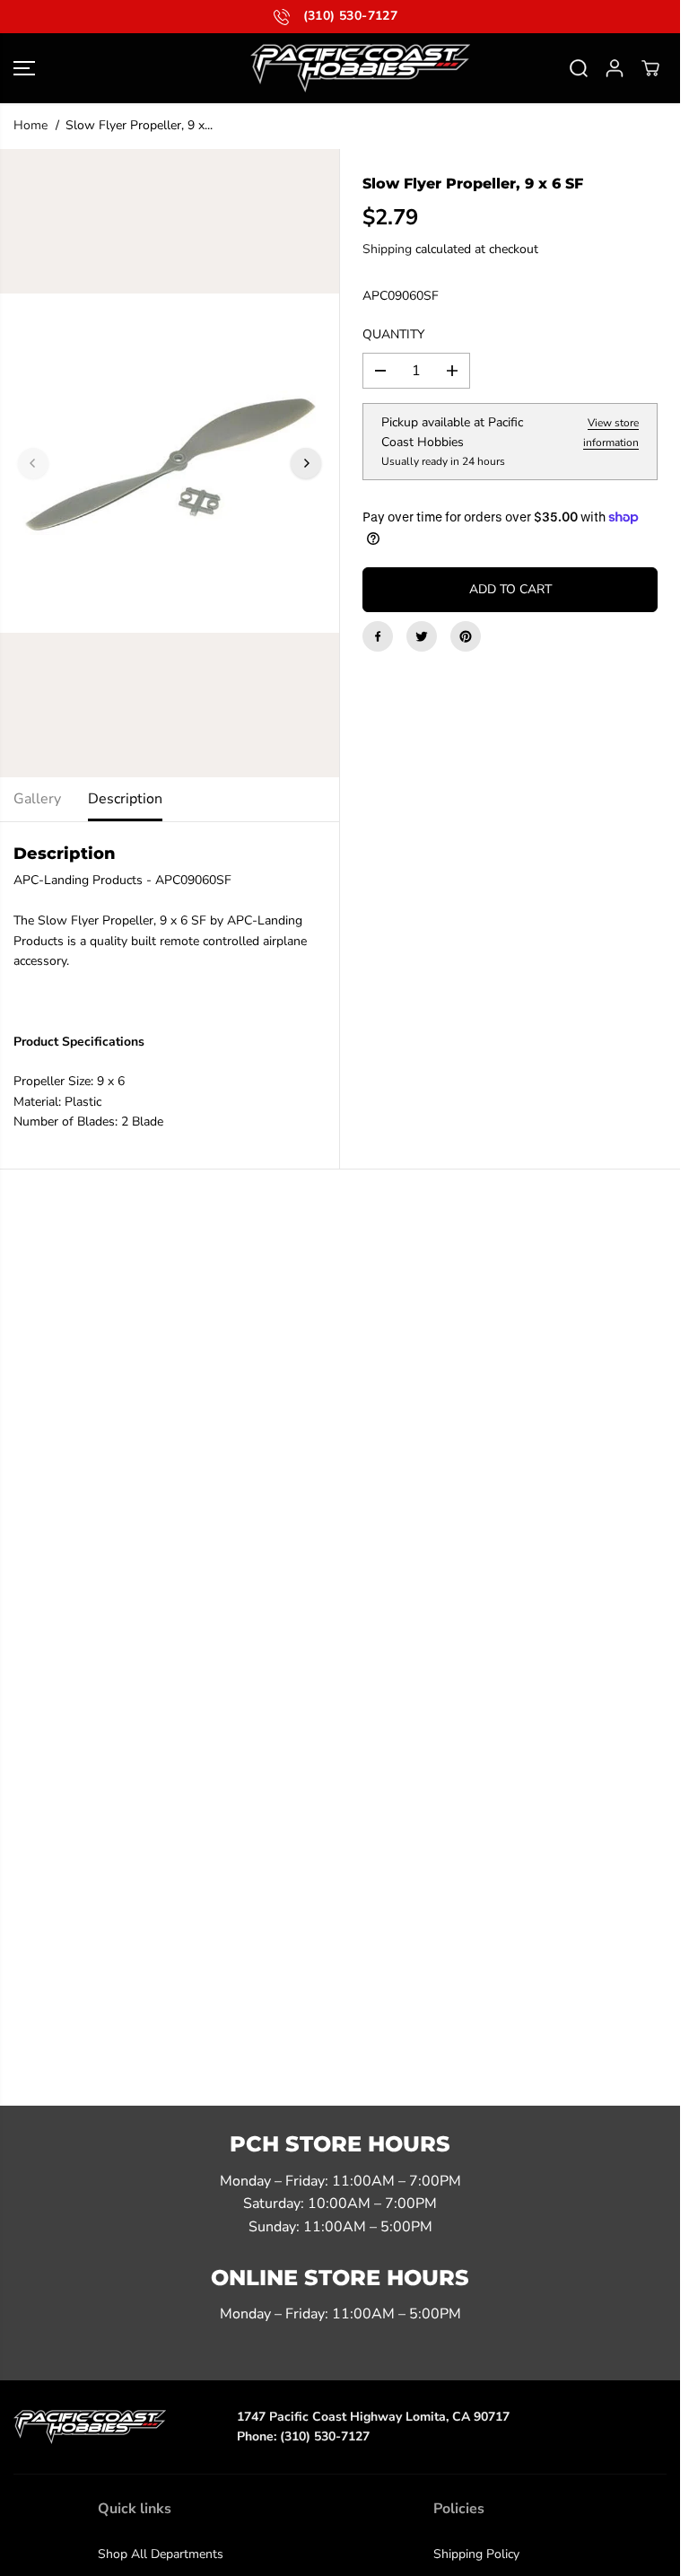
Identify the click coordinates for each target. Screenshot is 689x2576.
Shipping (387, 249)
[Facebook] (378, 636)
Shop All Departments (161, 2554)
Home (31, 125)
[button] (24, 68)
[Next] (306, 463)
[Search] (579, 68)
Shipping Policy (476, 2554)
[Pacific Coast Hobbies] (340, 68)
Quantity (393, 334)
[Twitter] (422, 636)
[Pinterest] (466, 636)
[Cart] (650, 68)
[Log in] (615, 68)
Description (125, 799)
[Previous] (33, 463)
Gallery (37, 799)
